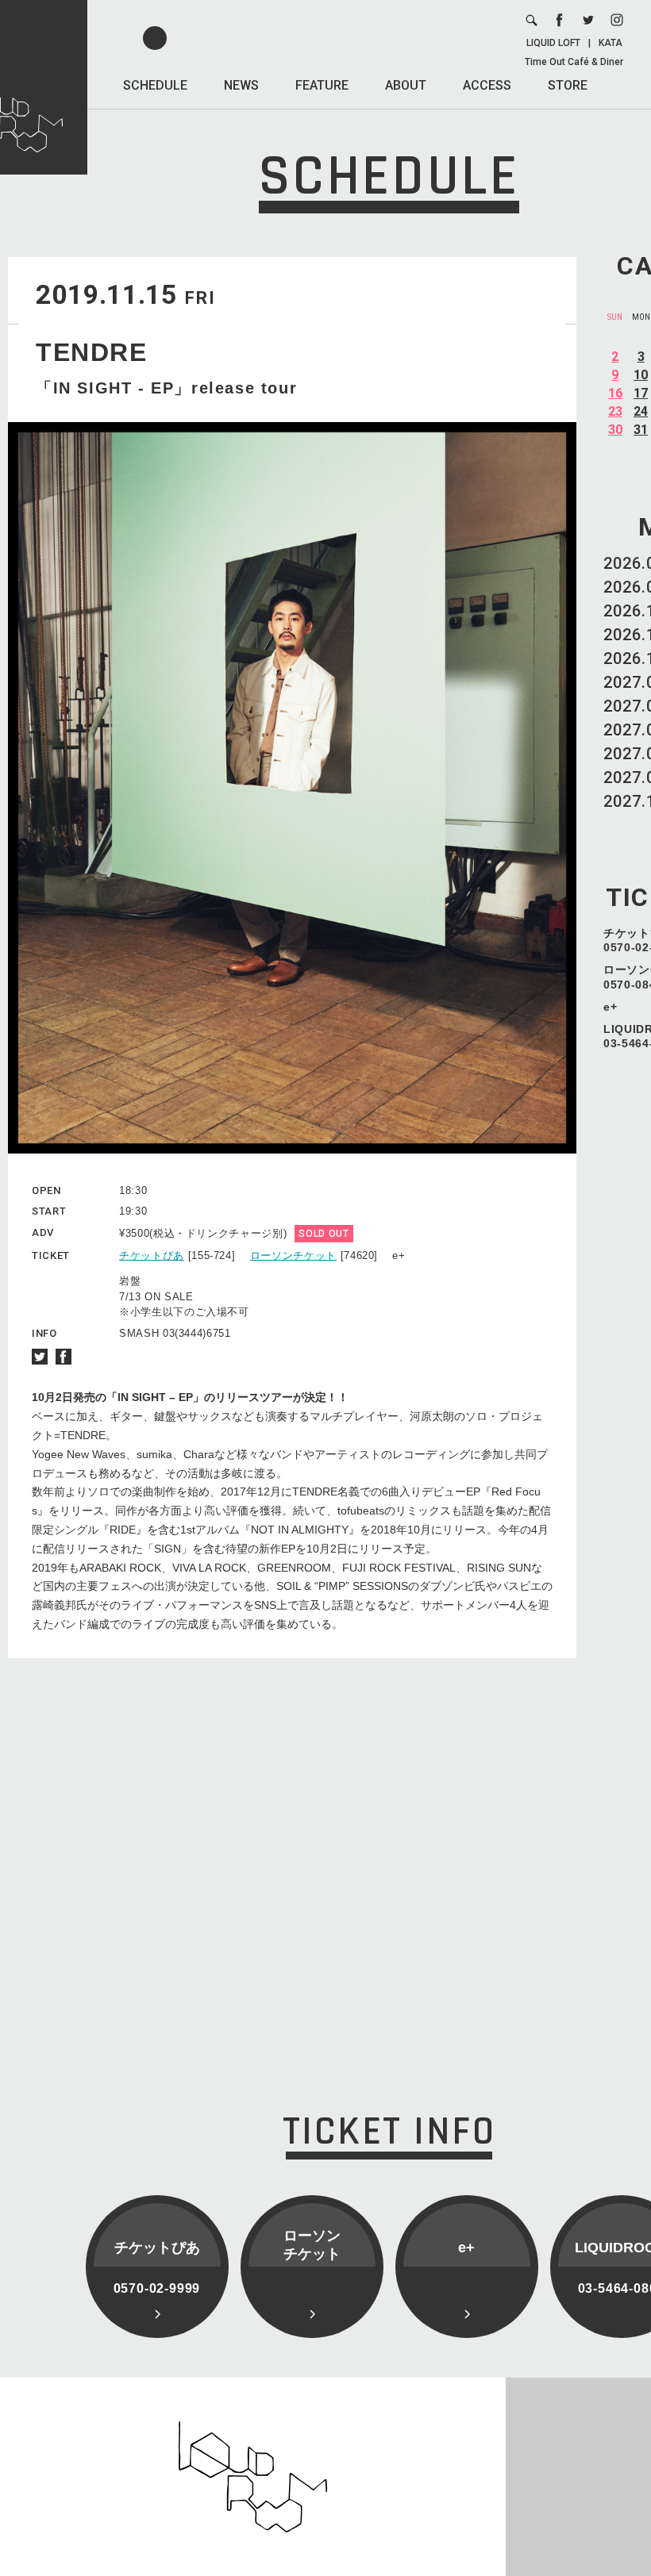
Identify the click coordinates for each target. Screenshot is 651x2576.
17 (641, 393)
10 (641, 375)
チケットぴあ (152, 1255)
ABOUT (406, 85)
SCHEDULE (155, 85)
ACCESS (487, 85)
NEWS (241, 85)
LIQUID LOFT (553, 43)
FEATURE (322, 85)
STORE (568, 85)
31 (641, 430)
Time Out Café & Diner (574, 62)
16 (615, 393)
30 (615, 430)
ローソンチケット (293, 1255)
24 (641, 411)
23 (615, 411)
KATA (611, 43)
